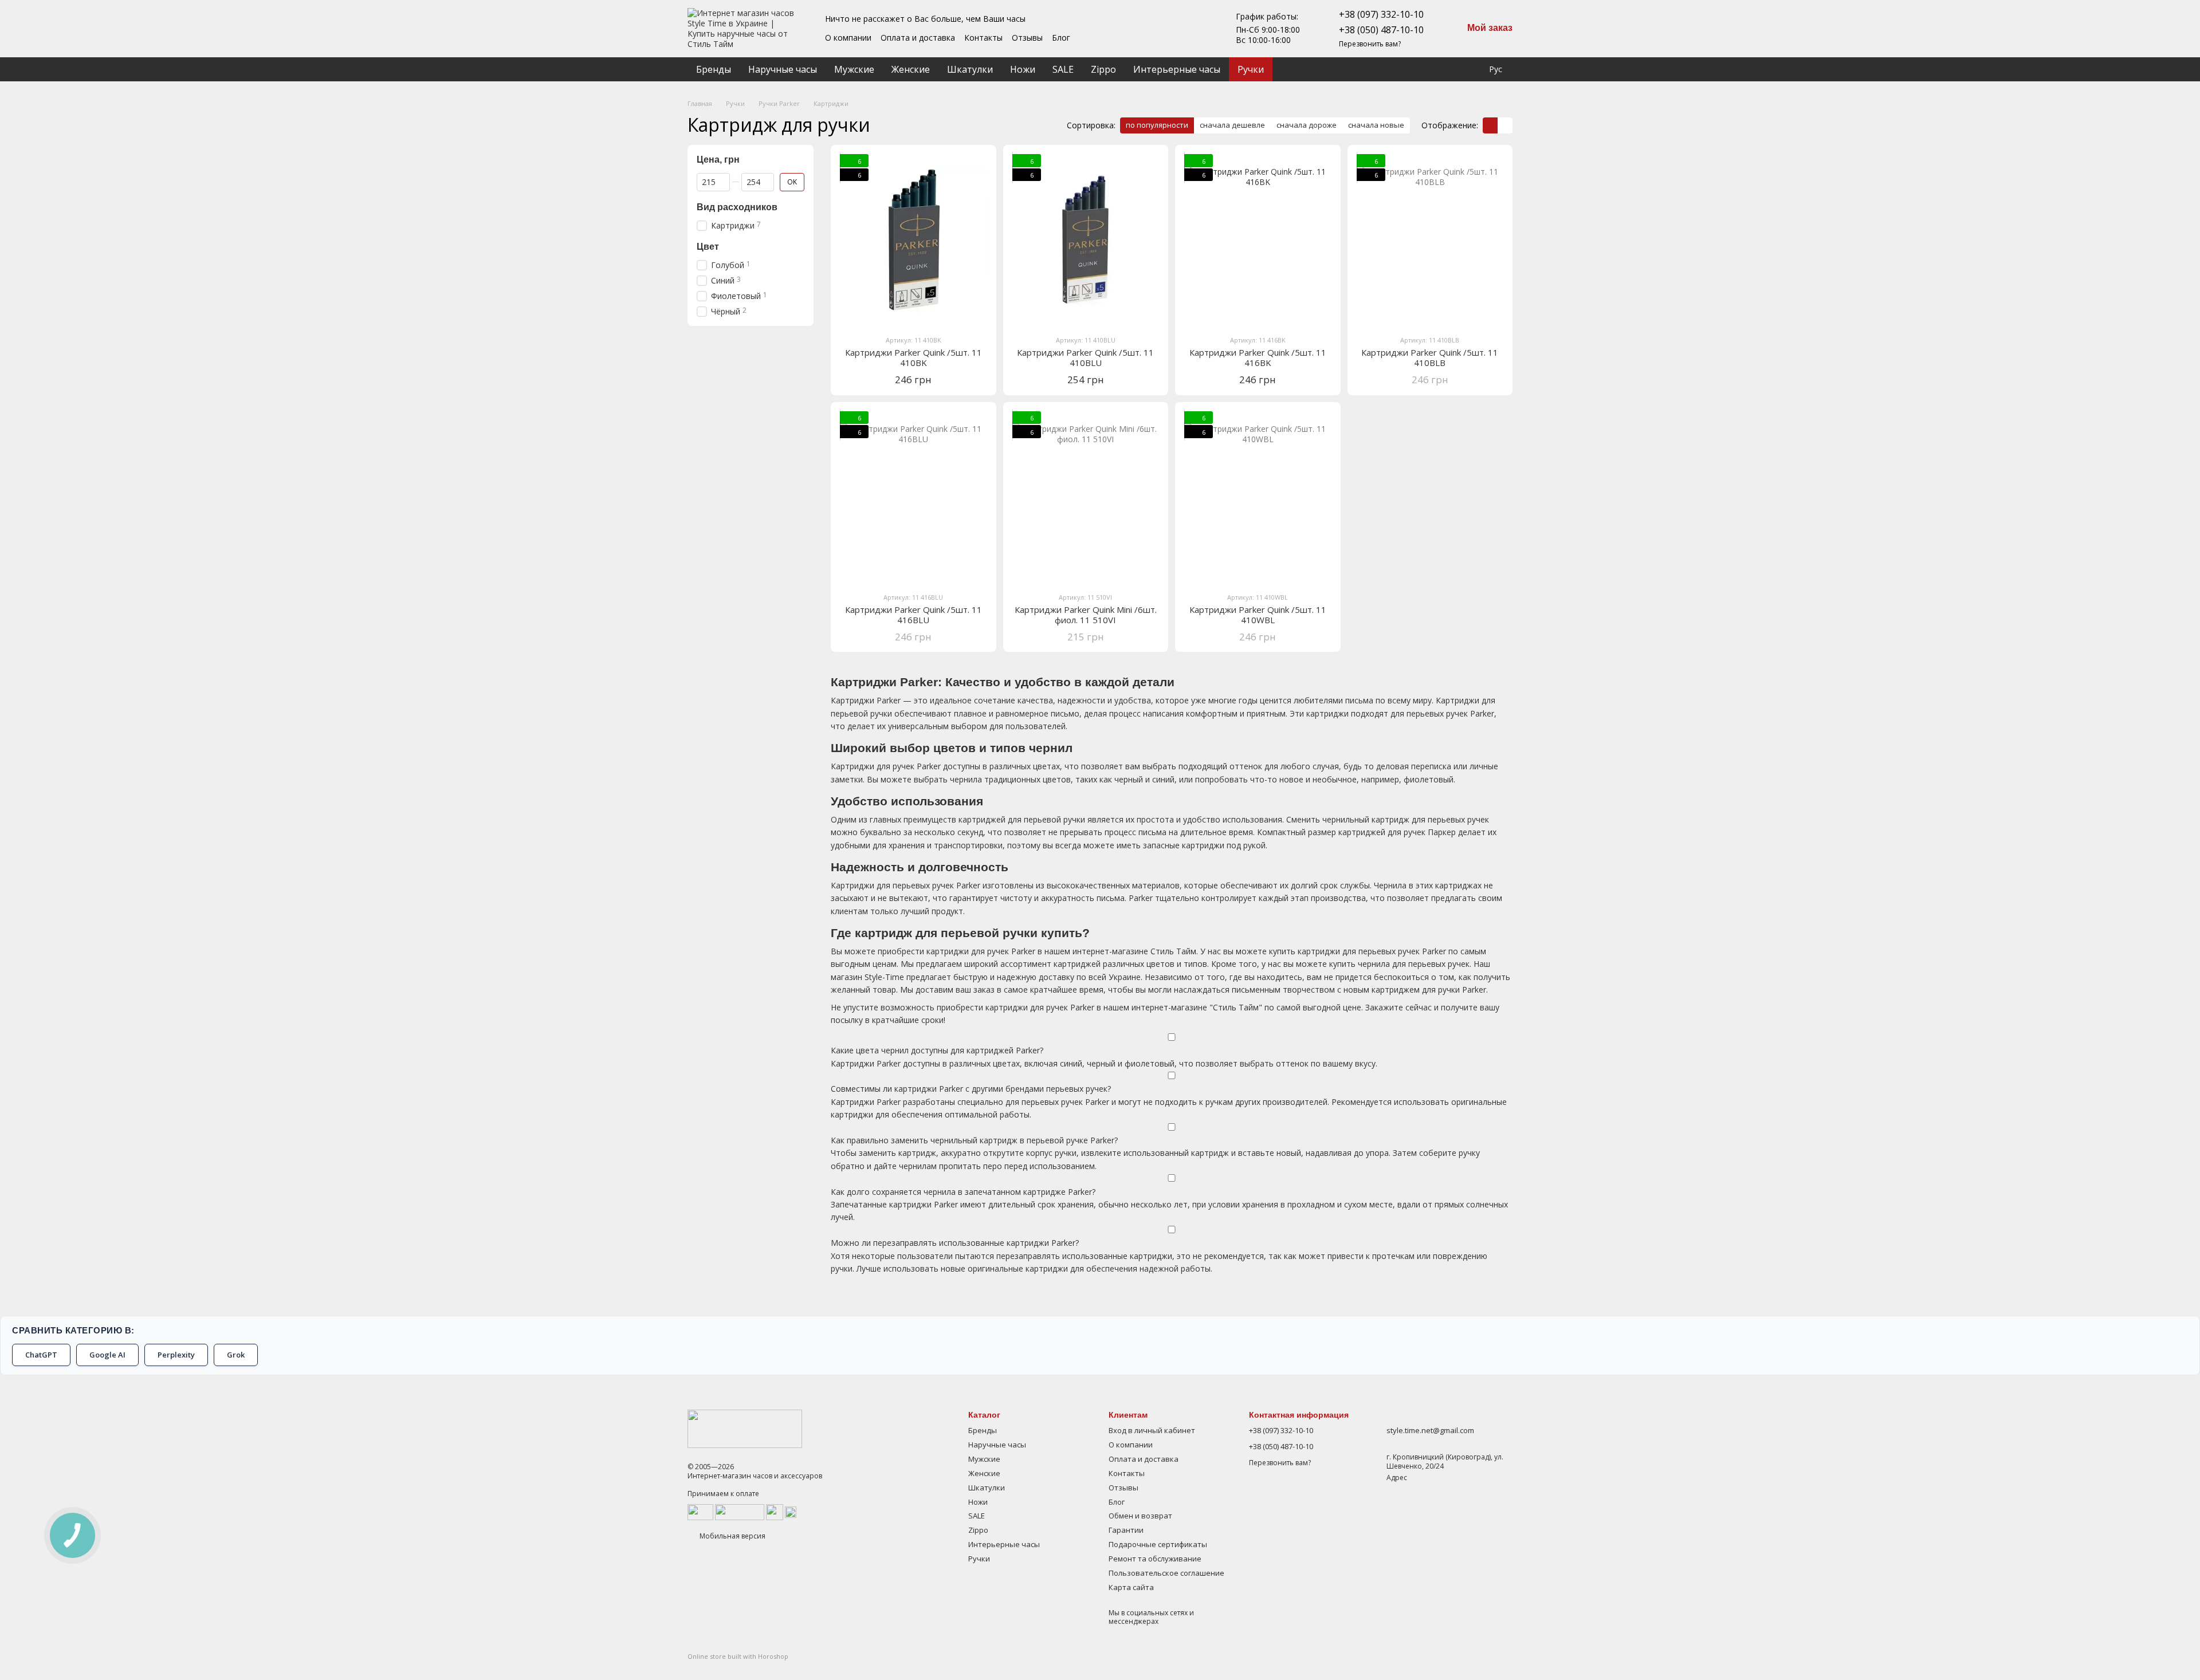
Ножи (1023, 69)
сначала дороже (1307, 125)
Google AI (107, 1355)
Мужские (854, 69)
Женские (911, 69)
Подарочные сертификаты (1158, 1544)
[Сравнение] (1419, 69)
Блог (1061, 38)
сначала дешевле (1232, 125)
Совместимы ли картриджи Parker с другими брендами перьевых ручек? (971, 1089)
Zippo (1103, 69)
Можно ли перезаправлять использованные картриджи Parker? (955, 1243)
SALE (1063, 69)
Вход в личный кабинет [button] (1152, 1430)
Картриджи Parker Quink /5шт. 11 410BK (914, 357)
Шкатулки (970, 69)
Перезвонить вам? (1370, 44)
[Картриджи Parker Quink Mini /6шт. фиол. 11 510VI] (1086, 497)
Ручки (1251, 69)
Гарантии (1126, 1530)
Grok (236, 1355)
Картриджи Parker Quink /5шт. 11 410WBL (1258, 615)
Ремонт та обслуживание (1155, 1559)
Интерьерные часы (1177, 69)
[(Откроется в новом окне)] (775, 1511)
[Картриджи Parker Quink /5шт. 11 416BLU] (914, 497)
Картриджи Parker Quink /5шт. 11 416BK (1258, 357)
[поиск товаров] (1393, 69)
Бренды (714, 69)
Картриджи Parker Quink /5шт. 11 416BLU (914, 615)
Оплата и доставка (918, 38)
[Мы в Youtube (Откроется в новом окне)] (1165, 29)
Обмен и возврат (1140, 1516)
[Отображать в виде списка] (1505, 125)
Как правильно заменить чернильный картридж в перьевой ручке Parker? (974, 1140)
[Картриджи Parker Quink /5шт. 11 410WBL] (1258, 497)
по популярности (1157, 125)
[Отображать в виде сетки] (1490, 125)
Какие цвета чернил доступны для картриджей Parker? (937, 1050)
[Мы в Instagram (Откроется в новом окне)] (1178, 29)
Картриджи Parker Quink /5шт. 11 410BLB (1430, 357)
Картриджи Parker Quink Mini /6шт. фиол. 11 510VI (1086, 615)
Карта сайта (1131, 1587)
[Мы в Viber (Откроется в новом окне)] (1206, 29)
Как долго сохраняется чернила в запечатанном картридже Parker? (963, 1192)
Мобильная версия (732, 1536)
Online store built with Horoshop (738, 1657)
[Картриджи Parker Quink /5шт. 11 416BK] (1258, 240)
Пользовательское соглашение (1166, 1573)
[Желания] (1442, 69)
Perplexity (176, 1355)
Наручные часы (783, 69)
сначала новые (1376, 125)
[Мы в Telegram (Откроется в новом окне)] (1192, 29)
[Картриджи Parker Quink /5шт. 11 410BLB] (1430, 240)
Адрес (1397, 1478)
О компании (848, 38)
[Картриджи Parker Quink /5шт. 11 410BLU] (1086, 240)
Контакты (983, 38)
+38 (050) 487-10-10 (1381, 30)
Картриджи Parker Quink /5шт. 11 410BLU (1085, 357)
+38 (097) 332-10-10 (1381, 14)
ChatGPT (41, 1355)
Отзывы (1027, 38)
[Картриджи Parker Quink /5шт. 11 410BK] (914, 240)
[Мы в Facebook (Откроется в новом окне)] (1151, 29)
